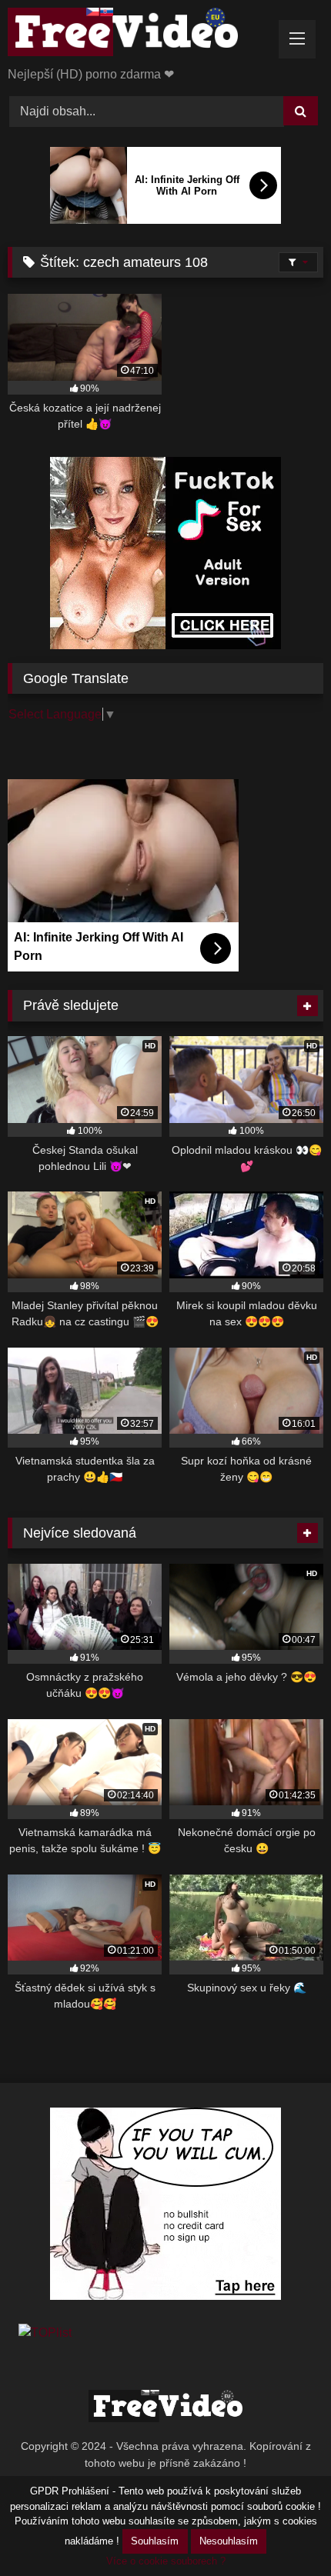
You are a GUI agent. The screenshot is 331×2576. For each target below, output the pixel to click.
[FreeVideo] (135, 35)
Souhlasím (155, 2541)
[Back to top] (283, 2530)
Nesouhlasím (229, 2541)
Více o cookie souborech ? (166, 2561)
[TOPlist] (45, 2333)
